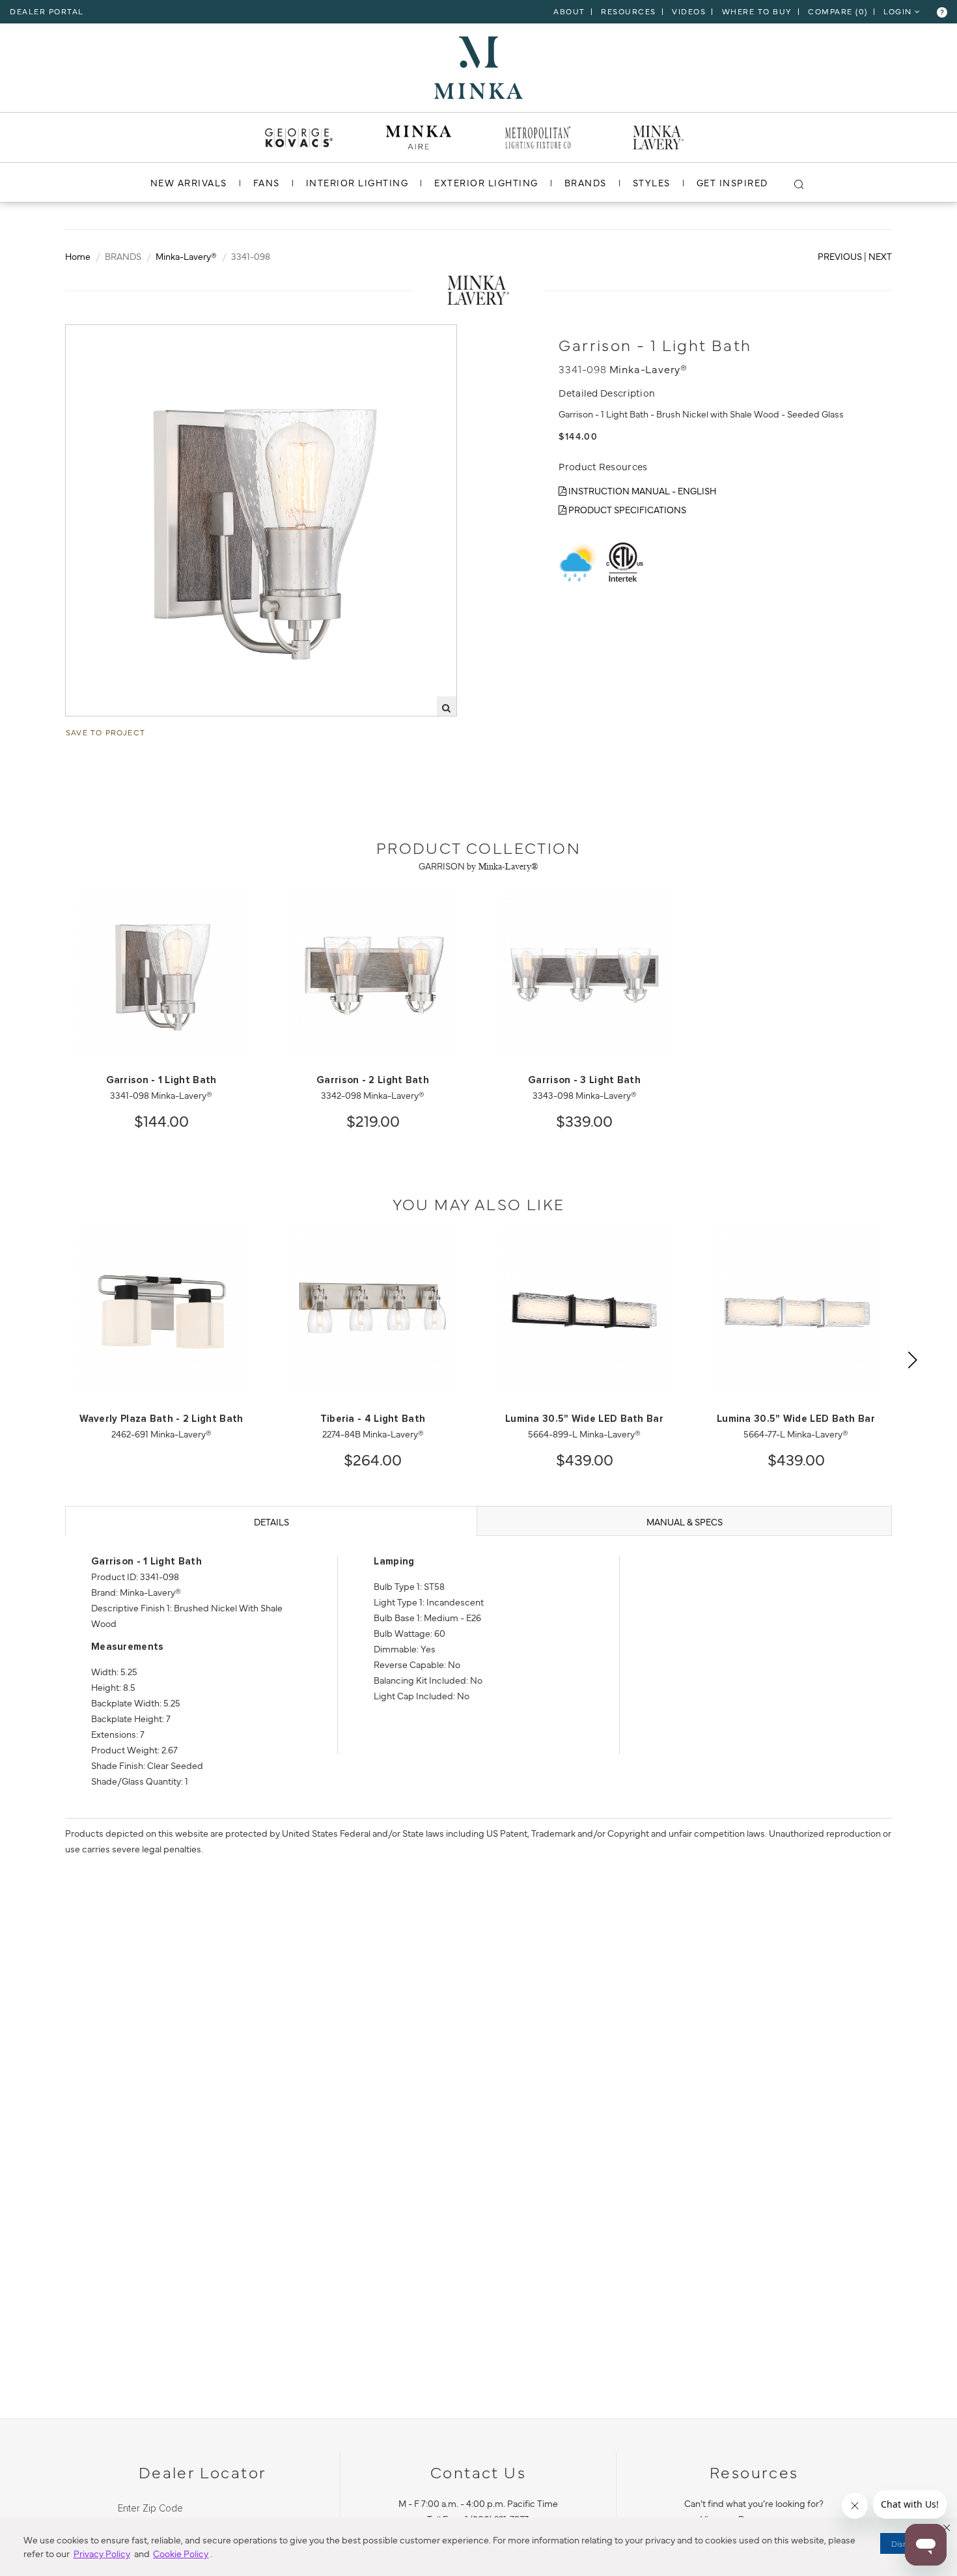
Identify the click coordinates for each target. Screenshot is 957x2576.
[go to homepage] (478, 66)
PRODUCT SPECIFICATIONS (626, 509)
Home (78, 256)
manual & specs (685, 1522)
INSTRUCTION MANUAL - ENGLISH (641, 490)
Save (88, 335)
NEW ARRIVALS (189, 182)
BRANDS (586, 182)
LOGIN (899, 11)
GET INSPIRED (732, 182)
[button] (947, 2528)
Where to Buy (757, 11)
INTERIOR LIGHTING (357, 182)
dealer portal (47, 11)
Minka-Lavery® (186, 256)
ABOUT (569, 11)
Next (880, 256)
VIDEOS (689, 11)
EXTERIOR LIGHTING (486, 182)
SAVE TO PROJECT (105, 732)
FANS (267, 182)
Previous (840, 256)
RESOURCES (629, 11)
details (271, 1522)
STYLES (652, 182)
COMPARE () (838, 11)
